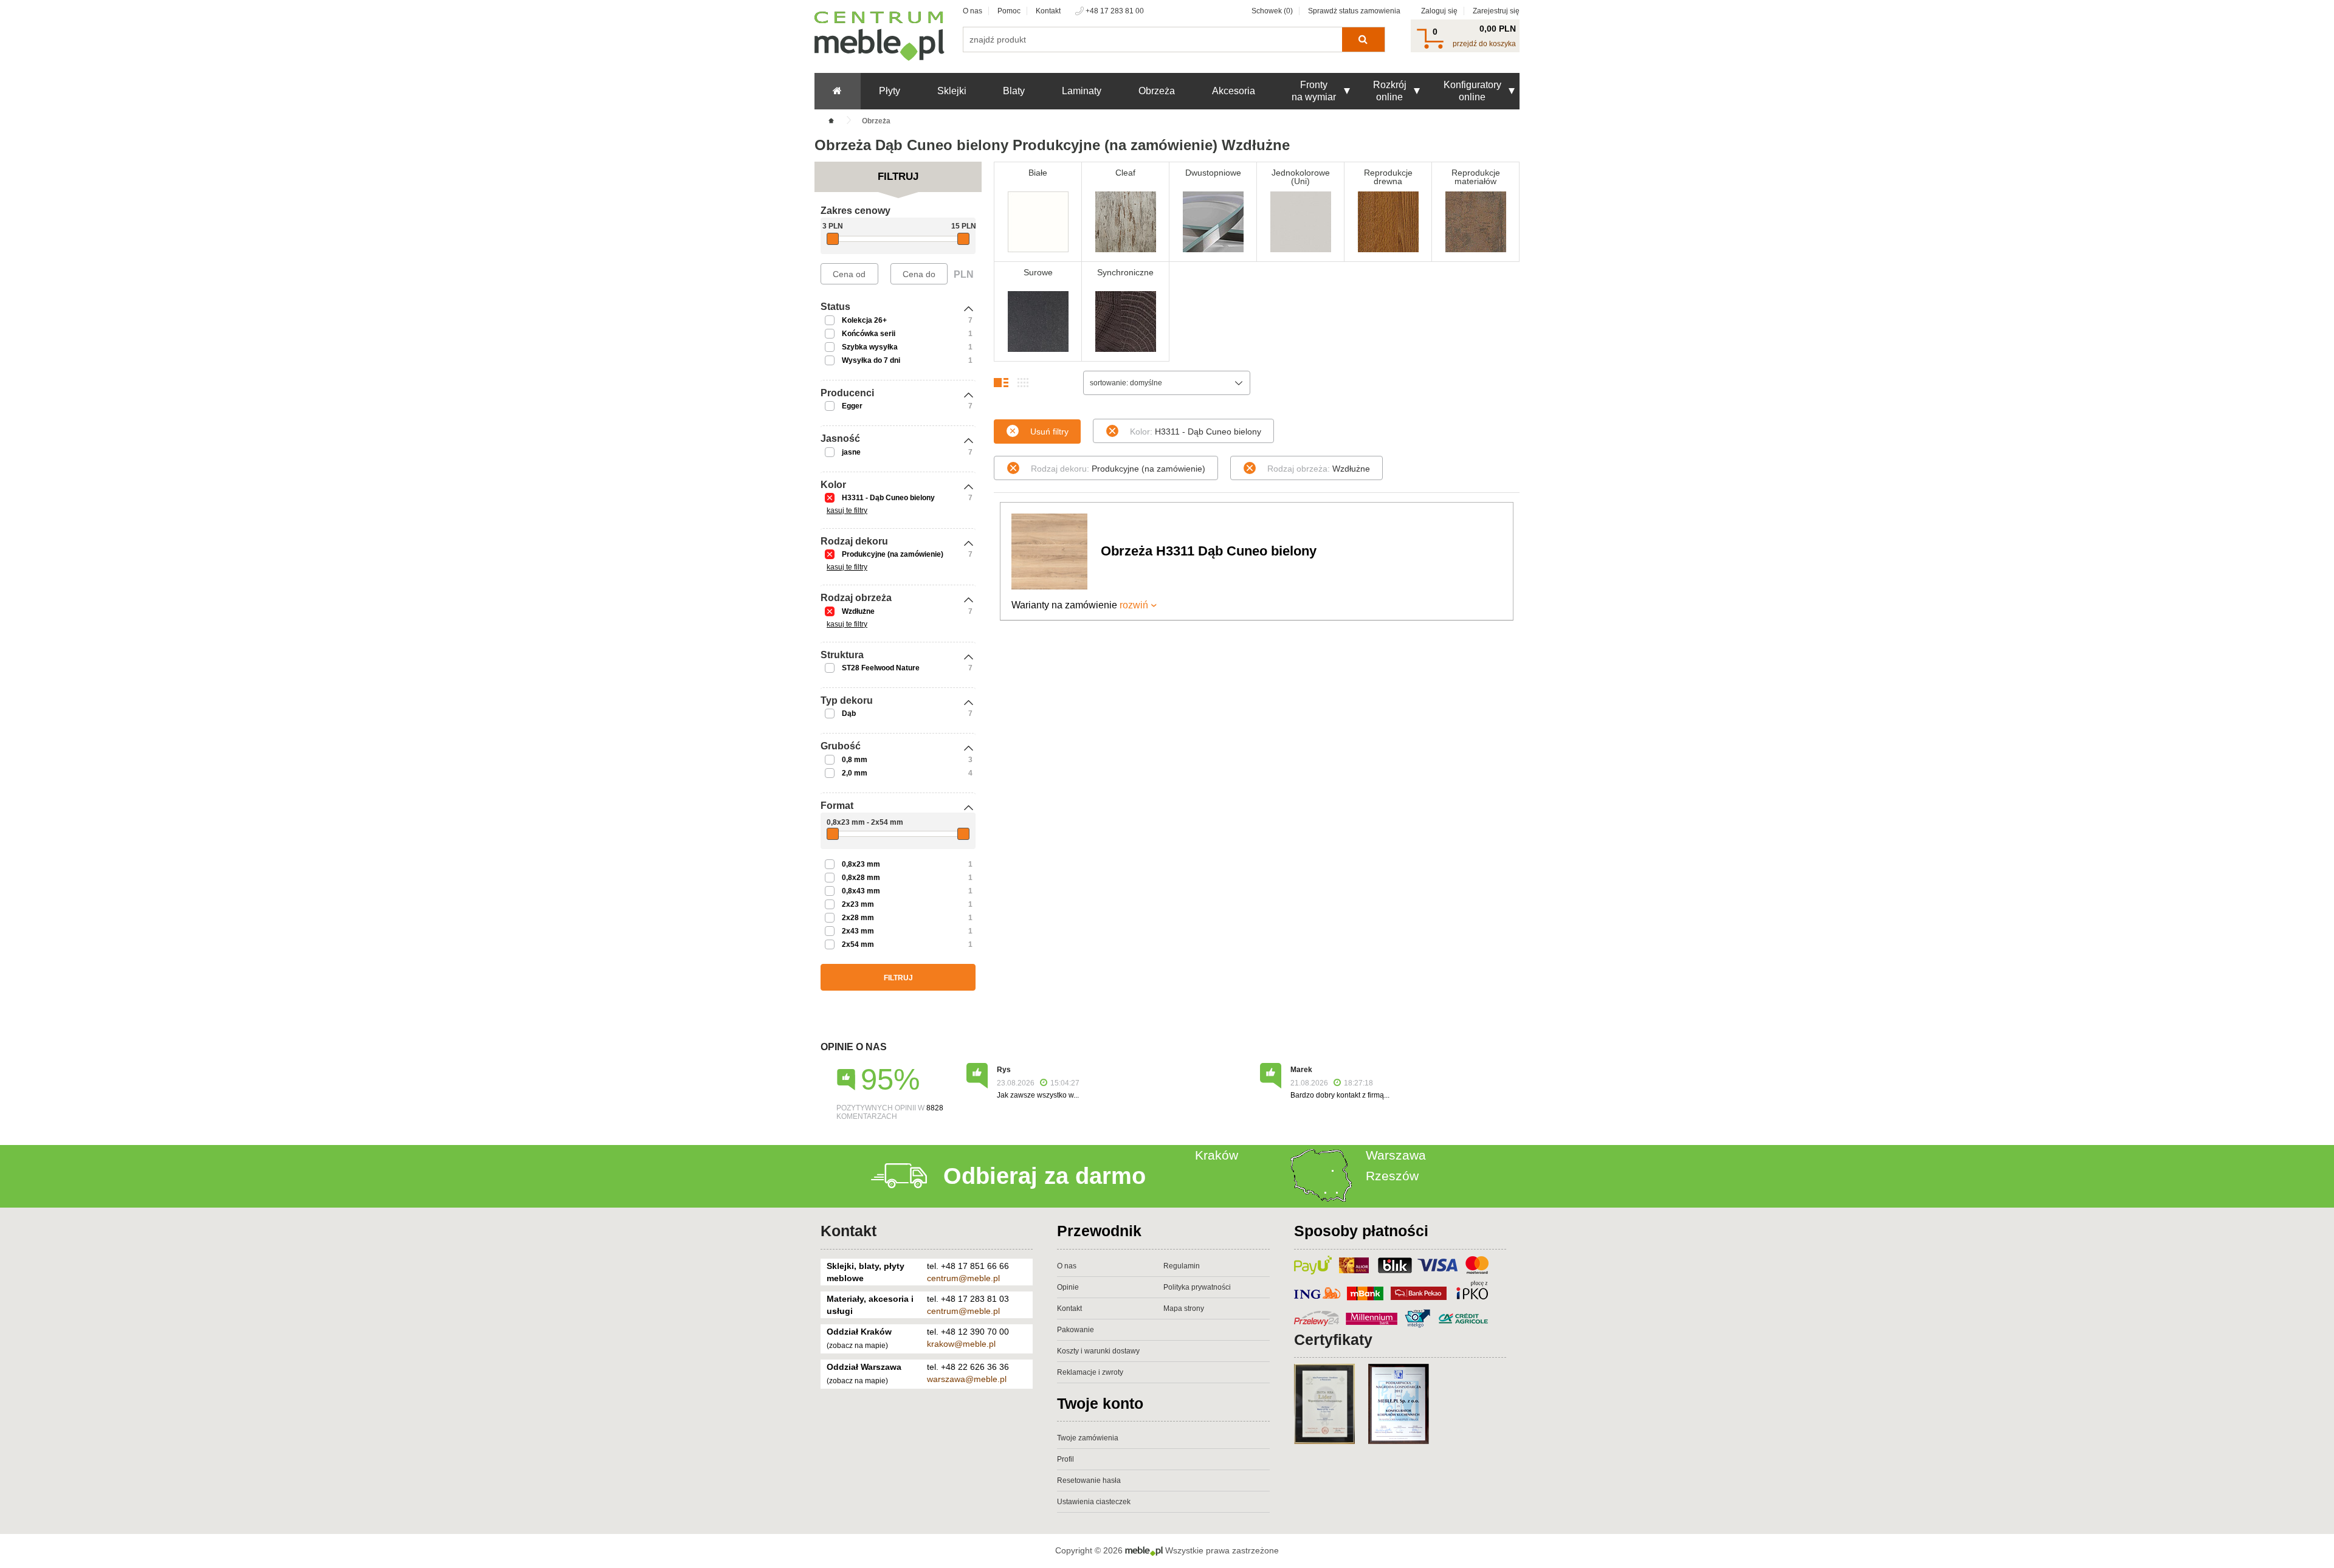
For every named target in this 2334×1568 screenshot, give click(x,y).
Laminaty (1082, 91)
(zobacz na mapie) (857, 1346)
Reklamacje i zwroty (1090, 1372)
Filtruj (898, 978)
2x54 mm (858, 944)
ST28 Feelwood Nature (881, 668)
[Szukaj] (1363, 40)
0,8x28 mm (861, 878)
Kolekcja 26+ (864, 320)
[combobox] (1167, 383)
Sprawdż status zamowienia (1354, 11)
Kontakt (1048, 11)
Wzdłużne (858, 611)
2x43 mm (858, 931)
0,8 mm (855, 760)
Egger (852, 406)
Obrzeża (1157, 91)
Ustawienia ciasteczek (1094, 1502)
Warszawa (1396, 1155)
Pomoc (1009, 11)
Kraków (1217, 1155)
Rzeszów (1392, 1176)
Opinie (1068, 1287)
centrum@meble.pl (963, 1278)
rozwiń (1134, 605)
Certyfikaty (1333, 1339)
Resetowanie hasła (1089, 1480)
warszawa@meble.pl (967, 1379)
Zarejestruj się (1496, 11)
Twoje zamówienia (1088, 1438)
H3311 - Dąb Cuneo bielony (888, 498)
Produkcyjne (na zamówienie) (893, 554)
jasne (851, 452)
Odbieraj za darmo (1045, 1176)
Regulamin (1182, 1266)
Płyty (890, 91)
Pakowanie (1076, 1330)
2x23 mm (858, 904)
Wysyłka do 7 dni (871, 360)
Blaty (1014, 91)
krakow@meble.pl (961, 1344)
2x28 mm (858, 918)
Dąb (849, 714)
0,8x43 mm (861, 891)
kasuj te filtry (847, 511)
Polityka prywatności (1197, 1287)
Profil (1065, 1459)
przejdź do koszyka (1484, 44)
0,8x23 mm (861, 864)
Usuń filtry (1049, 432)
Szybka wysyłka (870, 347)
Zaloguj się (1439, 11)
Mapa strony (1184, 1308)
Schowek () (1272, 11)
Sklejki (952, 91)
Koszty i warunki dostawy (1098, 1351)
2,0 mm (855, 773)
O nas (972, 11)
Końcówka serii (869, 334)
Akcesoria (1234, 91)
